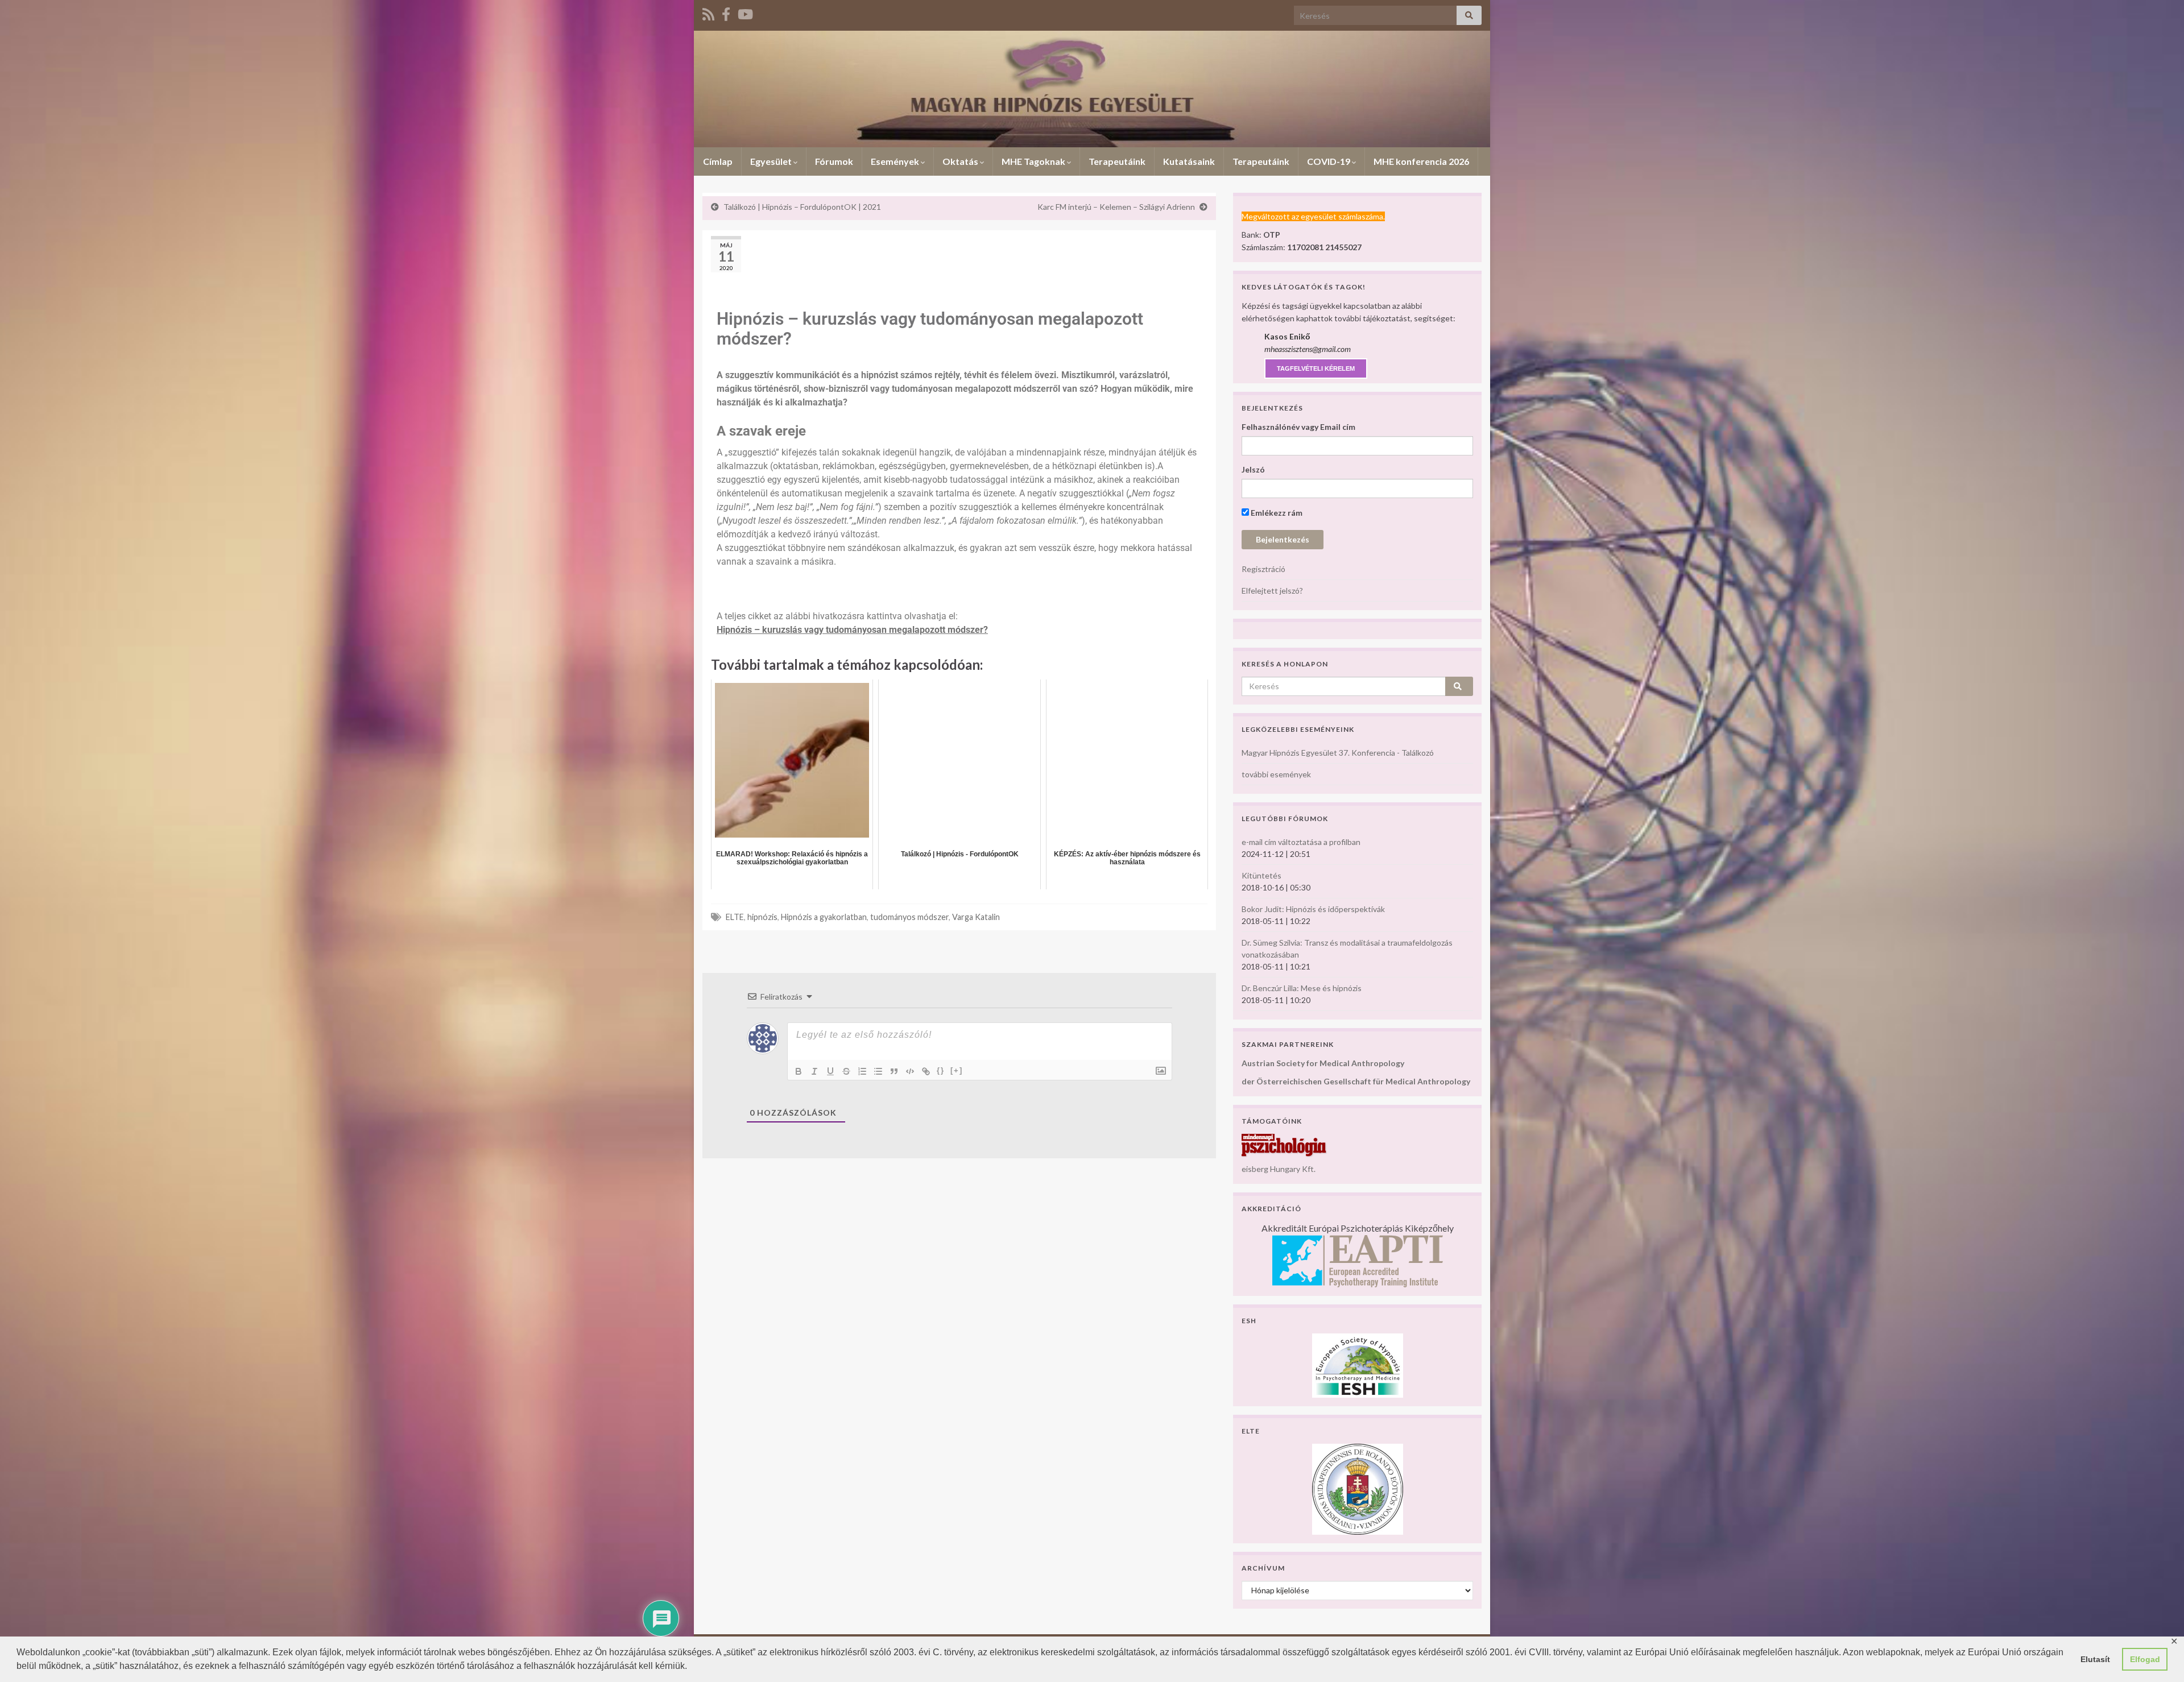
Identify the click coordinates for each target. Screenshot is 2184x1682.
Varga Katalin (976, 917)
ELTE (735, 917)
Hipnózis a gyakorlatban (824, 917)
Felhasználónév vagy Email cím (1298, 427)
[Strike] (846, 1071)
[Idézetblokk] (894, 1071)
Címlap (718, 161)
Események (896, 161)
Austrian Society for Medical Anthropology (1323, 1063)
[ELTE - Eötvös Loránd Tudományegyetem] (1358, 1488)
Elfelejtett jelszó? (1272, 591)
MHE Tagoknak (1034, 161)
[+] (957, 1070)
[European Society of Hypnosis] (1358, 1364)
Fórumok (834, 161)
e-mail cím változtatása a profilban (1301, 842)
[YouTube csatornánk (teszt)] (745, 12)
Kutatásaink (1189, 161)
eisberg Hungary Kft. (1279, 1169)
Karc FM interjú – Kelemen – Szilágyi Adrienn (1116, 207)
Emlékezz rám (1276, 513)
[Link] (926, 1071)
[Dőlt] (814, 1071)
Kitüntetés (1261, 875)
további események (1276, 774)
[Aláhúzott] (830, 1071)
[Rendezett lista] (862, 1071)
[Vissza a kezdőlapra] (1092, 89)
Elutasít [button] (2095, 1659)
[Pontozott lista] (878, 1071)
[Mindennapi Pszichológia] (1284, 1144)
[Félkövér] (799, 1071)
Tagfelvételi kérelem (1316, 368)
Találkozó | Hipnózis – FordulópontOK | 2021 (802, 207)
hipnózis (762, 917)
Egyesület (772, 161)
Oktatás (961, 161)
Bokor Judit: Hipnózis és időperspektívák (1313, 909)
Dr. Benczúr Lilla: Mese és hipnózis (1302, 988)
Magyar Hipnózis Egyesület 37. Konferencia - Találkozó (1338, 753)
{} (941, 1070)
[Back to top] (2158, 1656)
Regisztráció (1263, 569)
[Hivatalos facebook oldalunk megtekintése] (726, 12)
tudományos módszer (909, 917)
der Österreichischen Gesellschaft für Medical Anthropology (1356, 1081)
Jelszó (1253, 469)
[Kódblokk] (910, 1071)
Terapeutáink (1117, 161)
